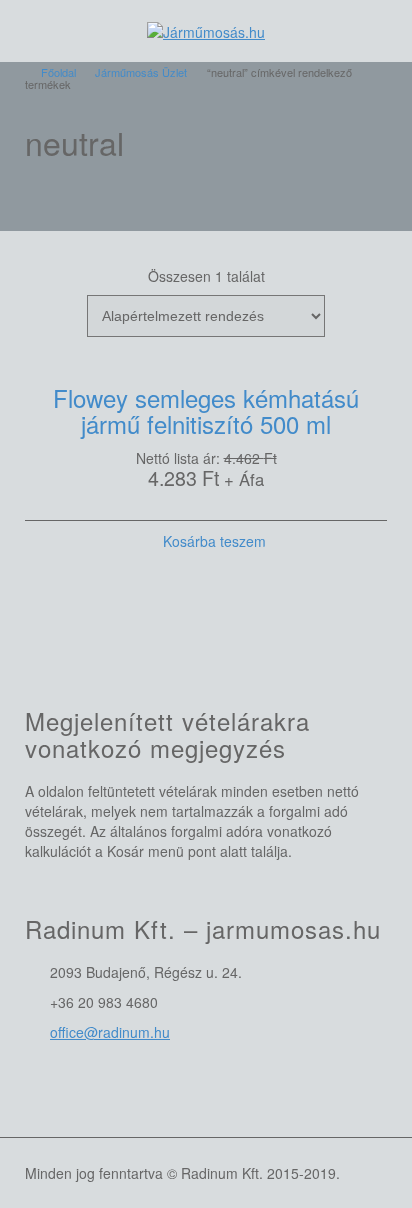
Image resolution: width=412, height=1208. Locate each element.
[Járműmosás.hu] (206, 30)
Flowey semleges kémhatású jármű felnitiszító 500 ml (206, 410)
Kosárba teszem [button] (214, 541)
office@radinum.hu (110, 1032)
